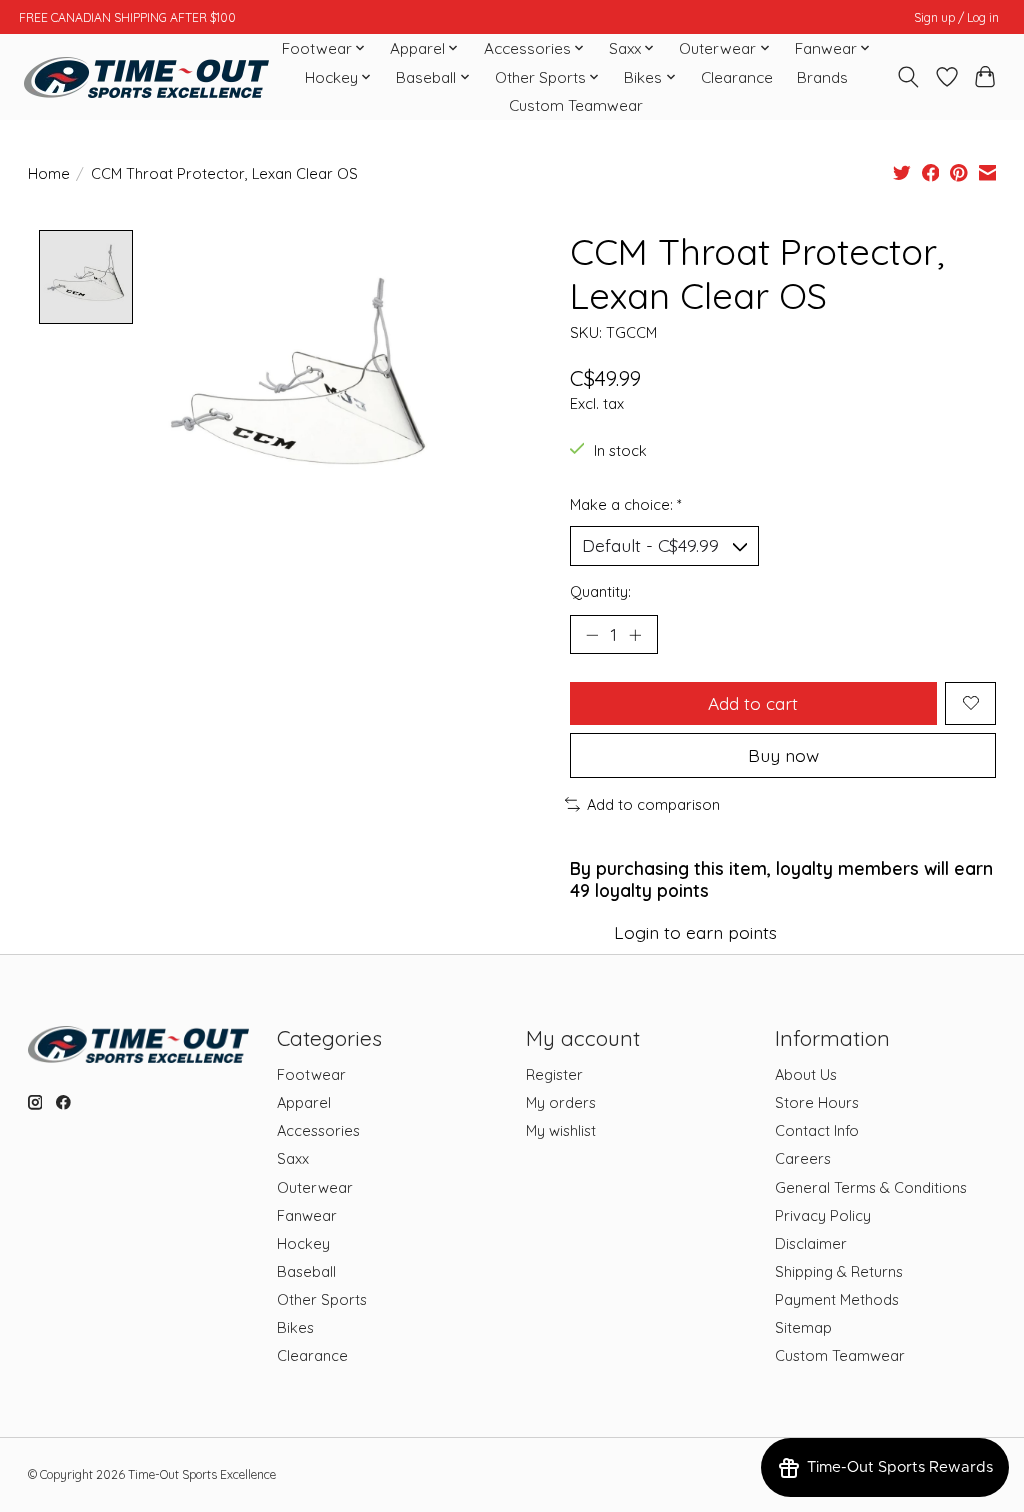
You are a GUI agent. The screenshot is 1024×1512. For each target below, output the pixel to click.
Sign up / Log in (956, 17)
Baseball (306, 1271)
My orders (561, 1102)
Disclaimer (811, 1243)
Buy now (783, 755)
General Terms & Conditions (871, 1187)
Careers (803, 1158)
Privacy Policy (823, 1215)
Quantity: (600, 591)
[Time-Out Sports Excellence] (146, 77)
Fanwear (307, 1215)
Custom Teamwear (576, 105)
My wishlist (561, 1130)
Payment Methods (837, 1299)
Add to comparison (653, 804)
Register (554, 1074)
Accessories (318, 1130)
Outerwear (315, 1187)
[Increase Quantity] (635, 634)
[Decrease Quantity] (592, 634)
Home (49, 173)
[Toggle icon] (907, 77)
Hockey (303, 1243)
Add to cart (753, 703)
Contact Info (817, 1130)
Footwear (311, 1074)
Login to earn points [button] (695, 932)
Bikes (295, 1327)
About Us (806, 1074)
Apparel (304, 1102)
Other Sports (322, 1299)
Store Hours (817, 1102)
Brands (822, 77)
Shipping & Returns (839, 1271)
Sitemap (803, 1327)
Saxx (293, 1158)
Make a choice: (626, 504)
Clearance (737, 77)
